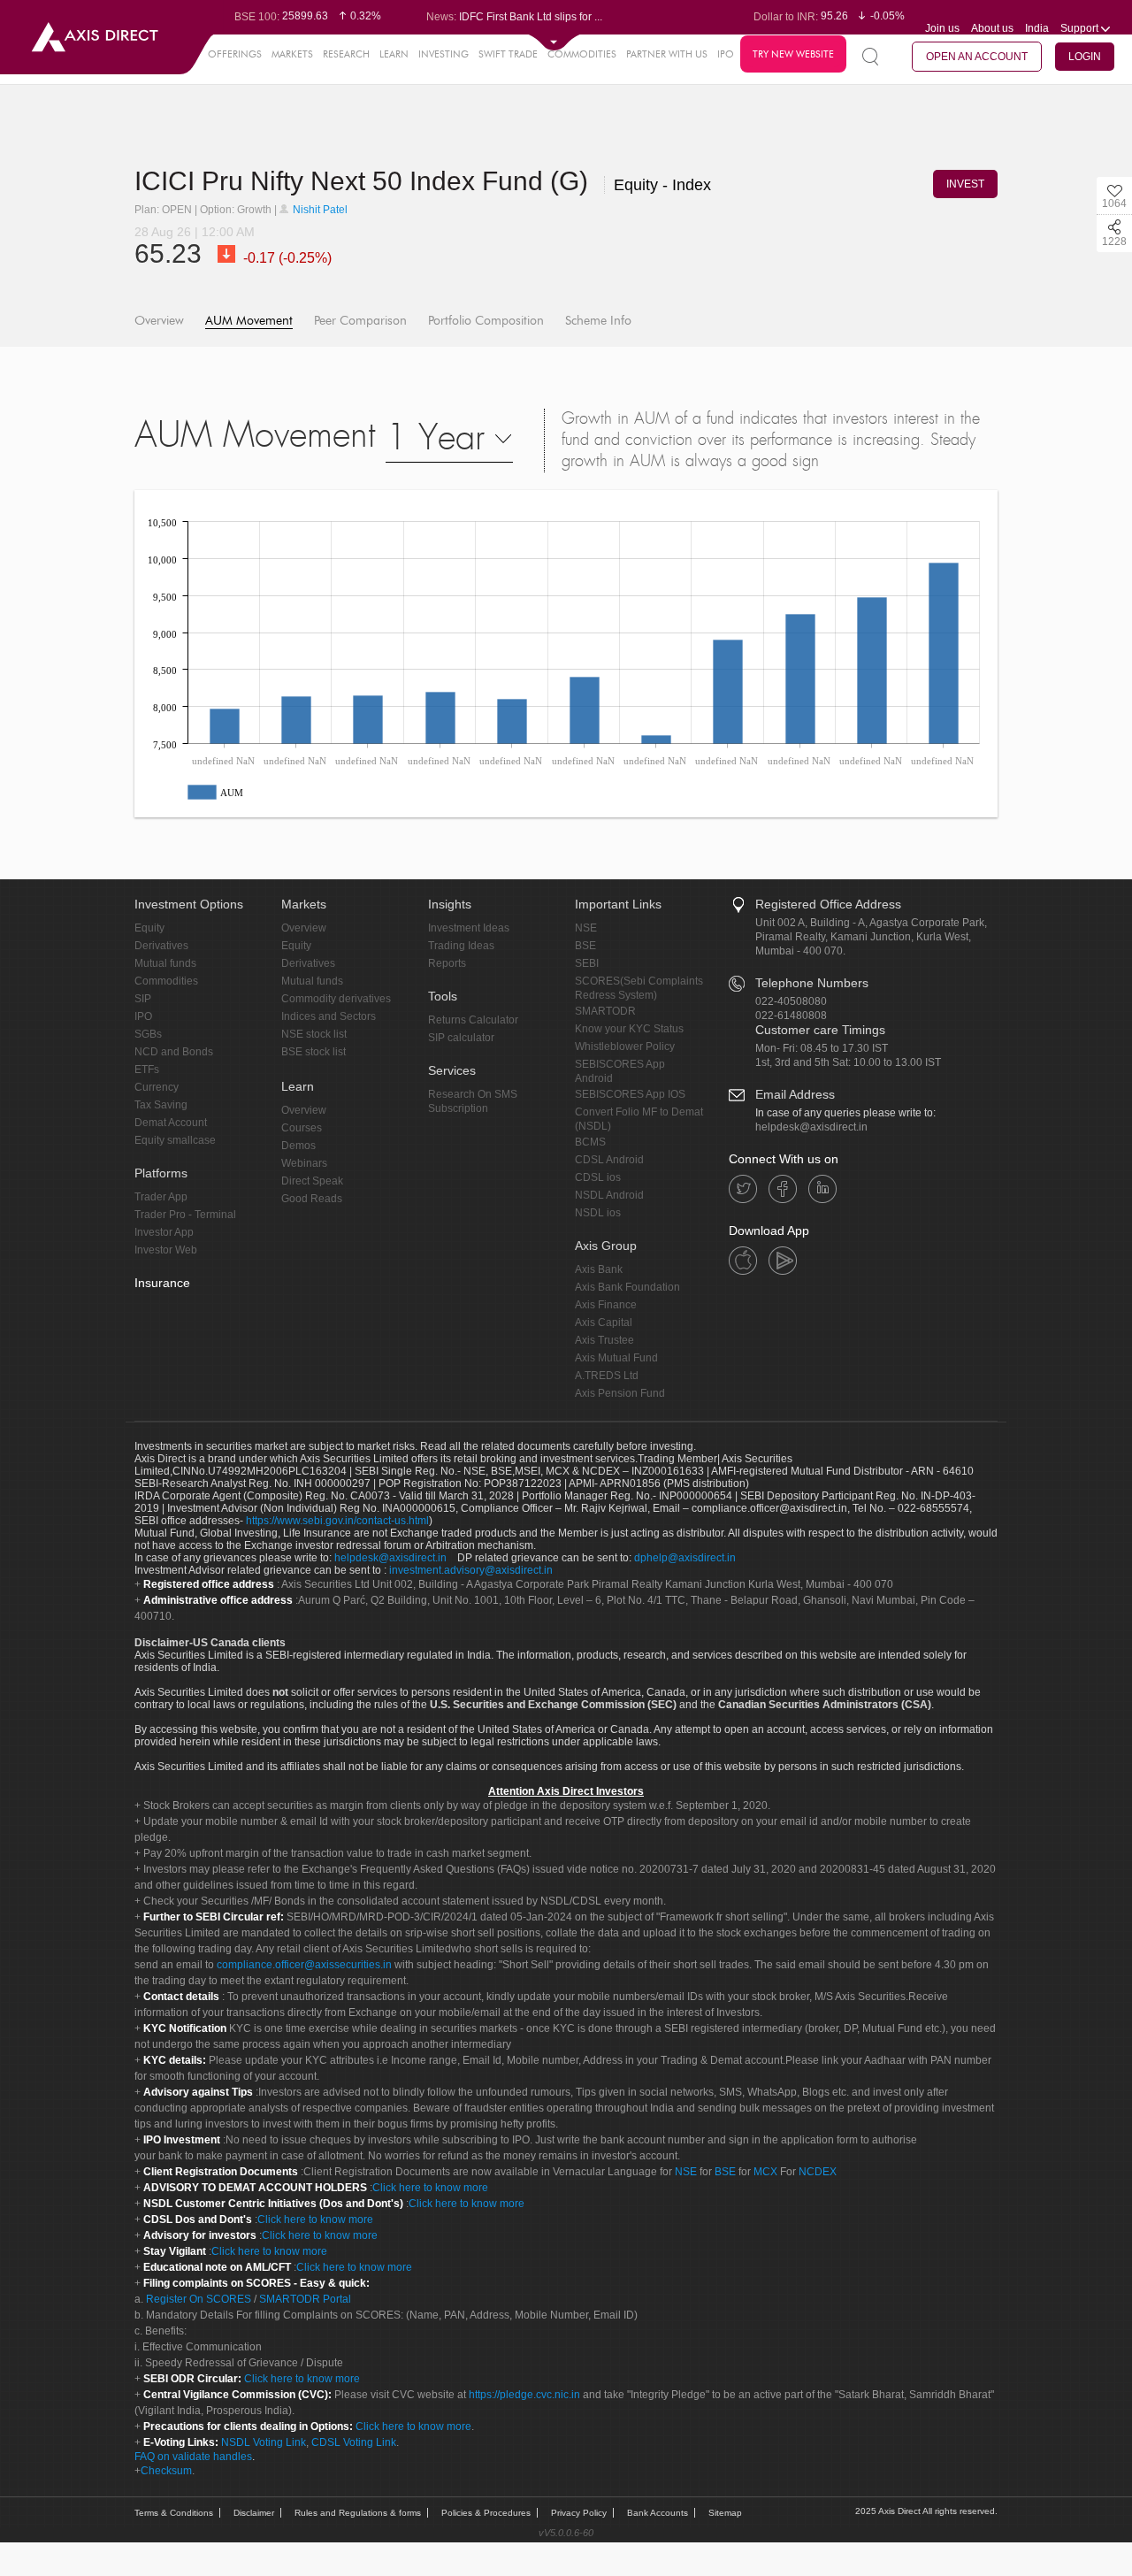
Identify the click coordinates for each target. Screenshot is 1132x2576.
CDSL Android (609, 1160)
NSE (586, 928)
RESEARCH (346, 54)
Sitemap (725, 2513)
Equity (149, 928)
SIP (143, 999)
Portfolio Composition (486, 321)
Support (1081, 28)
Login (1085, 57)
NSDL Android (609, 1195)
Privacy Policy (579, 2513)
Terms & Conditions (174, 2513)
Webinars (304, 1163)
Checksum (166, 2471)
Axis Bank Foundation (627, 1287)
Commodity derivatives (336, 999)
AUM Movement (249, 321)
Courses (302, 1128)
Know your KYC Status (629, 1029)
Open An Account (977, 57)
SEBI (587, 963)
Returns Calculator (473, 1020)
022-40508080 (791, 1001)
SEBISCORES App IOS (630, 1094)
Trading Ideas (461, 946)
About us (992, 28)
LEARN (394, 54)
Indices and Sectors (329, 1016)
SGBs (148, 1034)
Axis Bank (599, 1269)
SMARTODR (605, 1011)
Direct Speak (312, 1181)
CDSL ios (598, 1177)
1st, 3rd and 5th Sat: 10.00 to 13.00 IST (848, 1062)
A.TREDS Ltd (607, 1376)
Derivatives (161, 946)
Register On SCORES (197, 2299)
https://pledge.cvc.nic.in (524, 2395)
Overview (159, 321)
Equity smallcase (175, 1140)
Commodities (166, 981)
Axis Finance (606, 1305)
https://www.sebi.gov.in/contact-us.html (337, 1521)
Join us (942, 28)
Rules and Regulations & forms (358, 2513)
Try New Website (793, 54)
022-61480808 (791, 1016)
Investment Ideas (469, 928)
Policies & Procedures (486, 2513)
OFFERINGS (235, 54)
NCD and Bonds (174, 1052)
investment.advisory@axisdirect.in (471, 1570)
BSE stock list (314, 1052)
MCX (765, 2172)
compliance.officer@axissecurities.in (304, 1965)
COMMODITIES (582, 54)
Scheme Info (598, 321)
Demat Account (171, 1123)
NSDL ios (598, 1213)
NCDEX (818, 2172)
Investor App (164, 1232)
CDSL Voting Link (354, 2442)
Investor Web (166, 1250)
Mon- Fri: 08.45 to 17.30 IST (822, 1048)
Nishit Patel (319, 210)
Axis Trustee (604, 1340)
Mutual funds (165, 963)
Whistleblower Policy (625, 1046)
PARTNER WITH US (667, 54)
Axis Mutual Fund (616, 1358)
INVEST (965, 184)
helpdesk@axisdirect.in (811, 1127)
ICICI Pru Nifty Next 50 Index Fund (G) (365, 181)
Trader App (161, 1197)
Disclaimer (254, 2513)
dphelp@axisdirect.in (685, 1558)
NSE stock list (314, 1034)
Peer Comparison (360, 321)
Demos (298, 1146)
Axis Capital (604, 1322)
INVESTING (444, 54)
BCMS (590, 1142)
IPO (726, 54)
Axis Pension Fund (620, 1393)
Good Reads (312, 1199)
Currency (157, 1087)
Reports (447, 963)
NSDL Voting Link (264, 2442)
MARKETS (292, 54)
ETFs (147, 1069)
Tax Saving (161, 1105)
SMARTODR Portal (305, 2299)
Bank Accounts (658, 2513)
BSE (585, 946)
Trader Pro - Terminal (185, 1215)
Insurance (162, 1283)
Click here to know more (430, 2188)
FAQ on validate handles (193, 2457)
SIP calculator (461, 1038)
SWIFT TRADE (508, 54)
